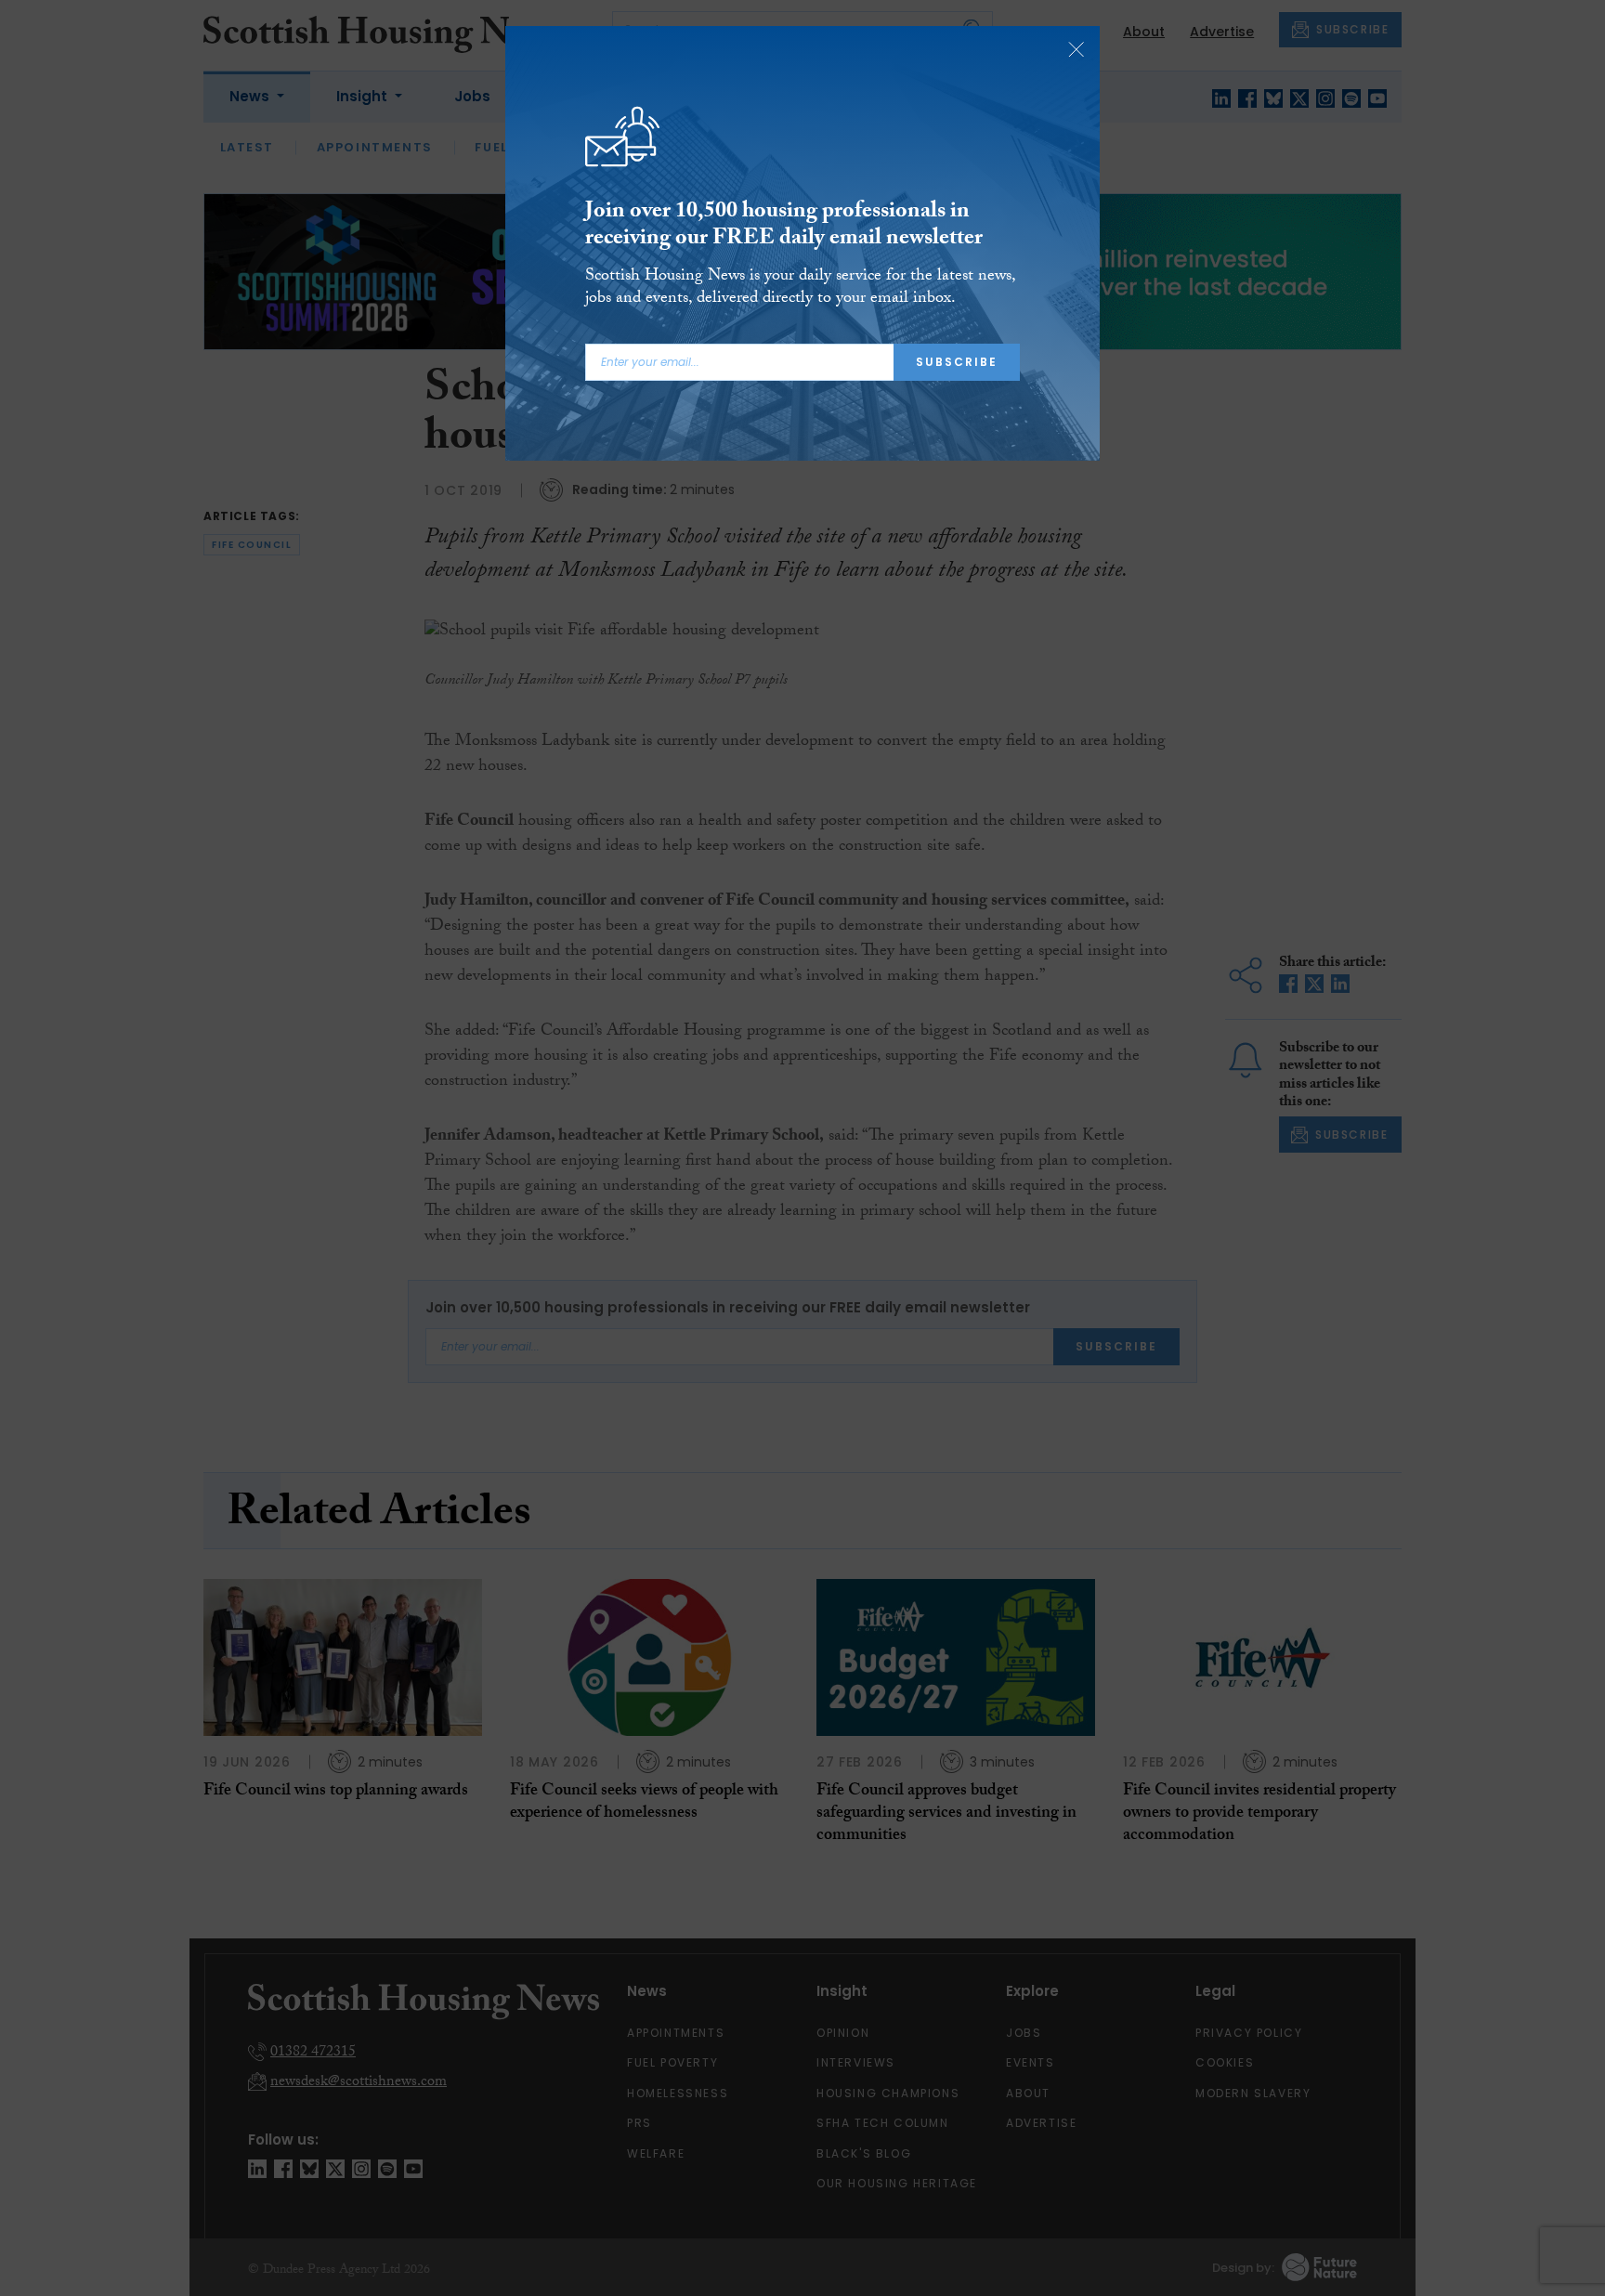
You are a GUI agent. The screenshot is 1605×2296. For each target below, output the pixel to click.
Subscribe (957, 362)
